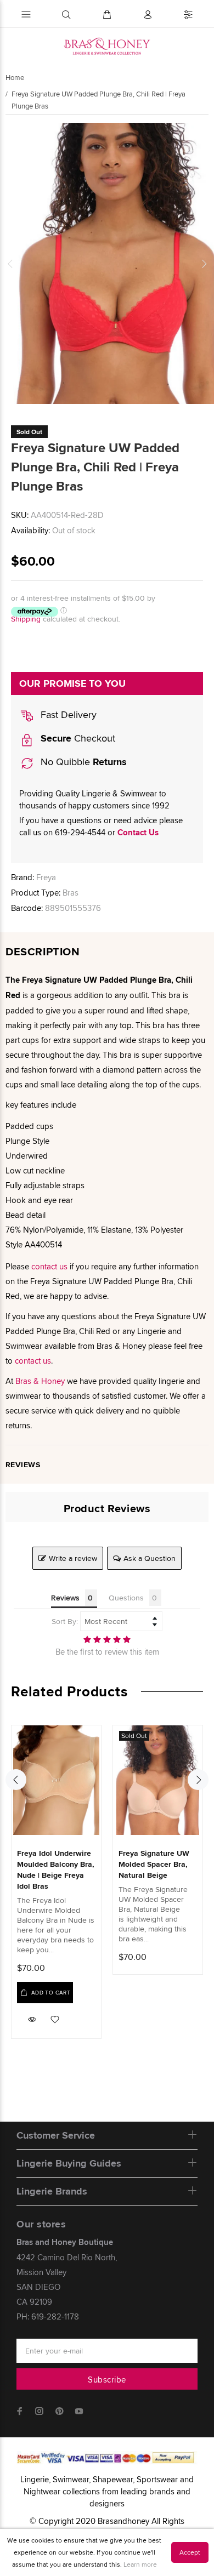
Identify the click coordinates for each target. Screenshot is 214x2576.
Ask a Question (150, 1558)
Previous (10, 264)
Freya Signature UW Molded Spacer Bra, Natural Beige (154, 1864)
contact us (49, 1266)
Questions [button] (126, 1598)
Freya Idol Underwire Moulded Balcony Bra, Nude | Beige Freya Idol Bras (56, 1870)
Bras (71, 893)
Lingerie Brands (52, 2191)
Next (204, 264)
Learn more (140, 2564)
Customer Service (56, 2135)
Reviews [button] (65, 1598)
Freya (46, 877)
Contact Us (138, 833)
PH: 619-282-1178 (48, 2316)
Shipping (26, 619)
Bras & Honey (40, 1381)
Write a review (73, 1558)
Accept (190, 2552)
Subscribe (107, 2380)
